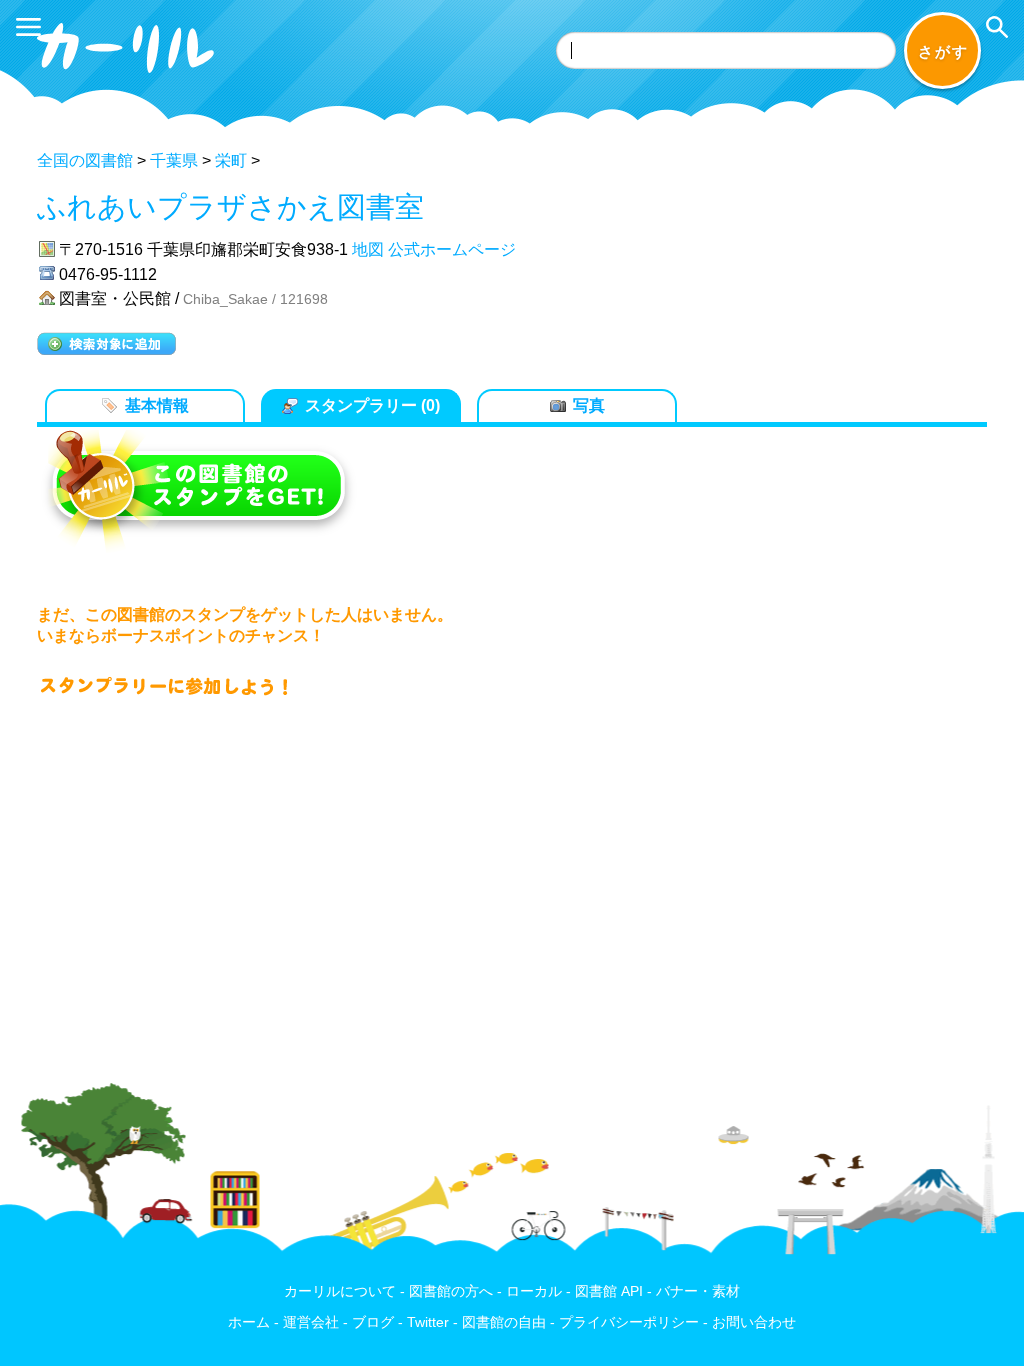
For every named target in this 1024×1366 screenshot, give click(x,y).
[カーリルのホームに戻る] (128, 76)
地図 (368, 249)
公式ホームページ (452, 249)
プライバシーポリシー (629, 1322)
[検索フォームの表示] (997, 27)
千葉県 (174, 160)
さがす (943, 51)
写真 (589, 405)
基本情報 (157, 405)
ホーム (249, 1322)
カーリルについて (340, 1291)
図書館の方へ (451, 1291)
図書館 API (609, 1291)
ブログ (373, 1322)
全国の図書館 (85, 160)
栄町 (231, 160)
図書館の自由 (504, 1322)
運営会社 (311, 1322)
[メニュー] (28, 27)
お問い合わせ (754, 1322)
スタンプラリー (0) (372, 405)
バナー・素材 (698, 1291)
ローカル (534, 1291)
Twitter (428, 1322)
